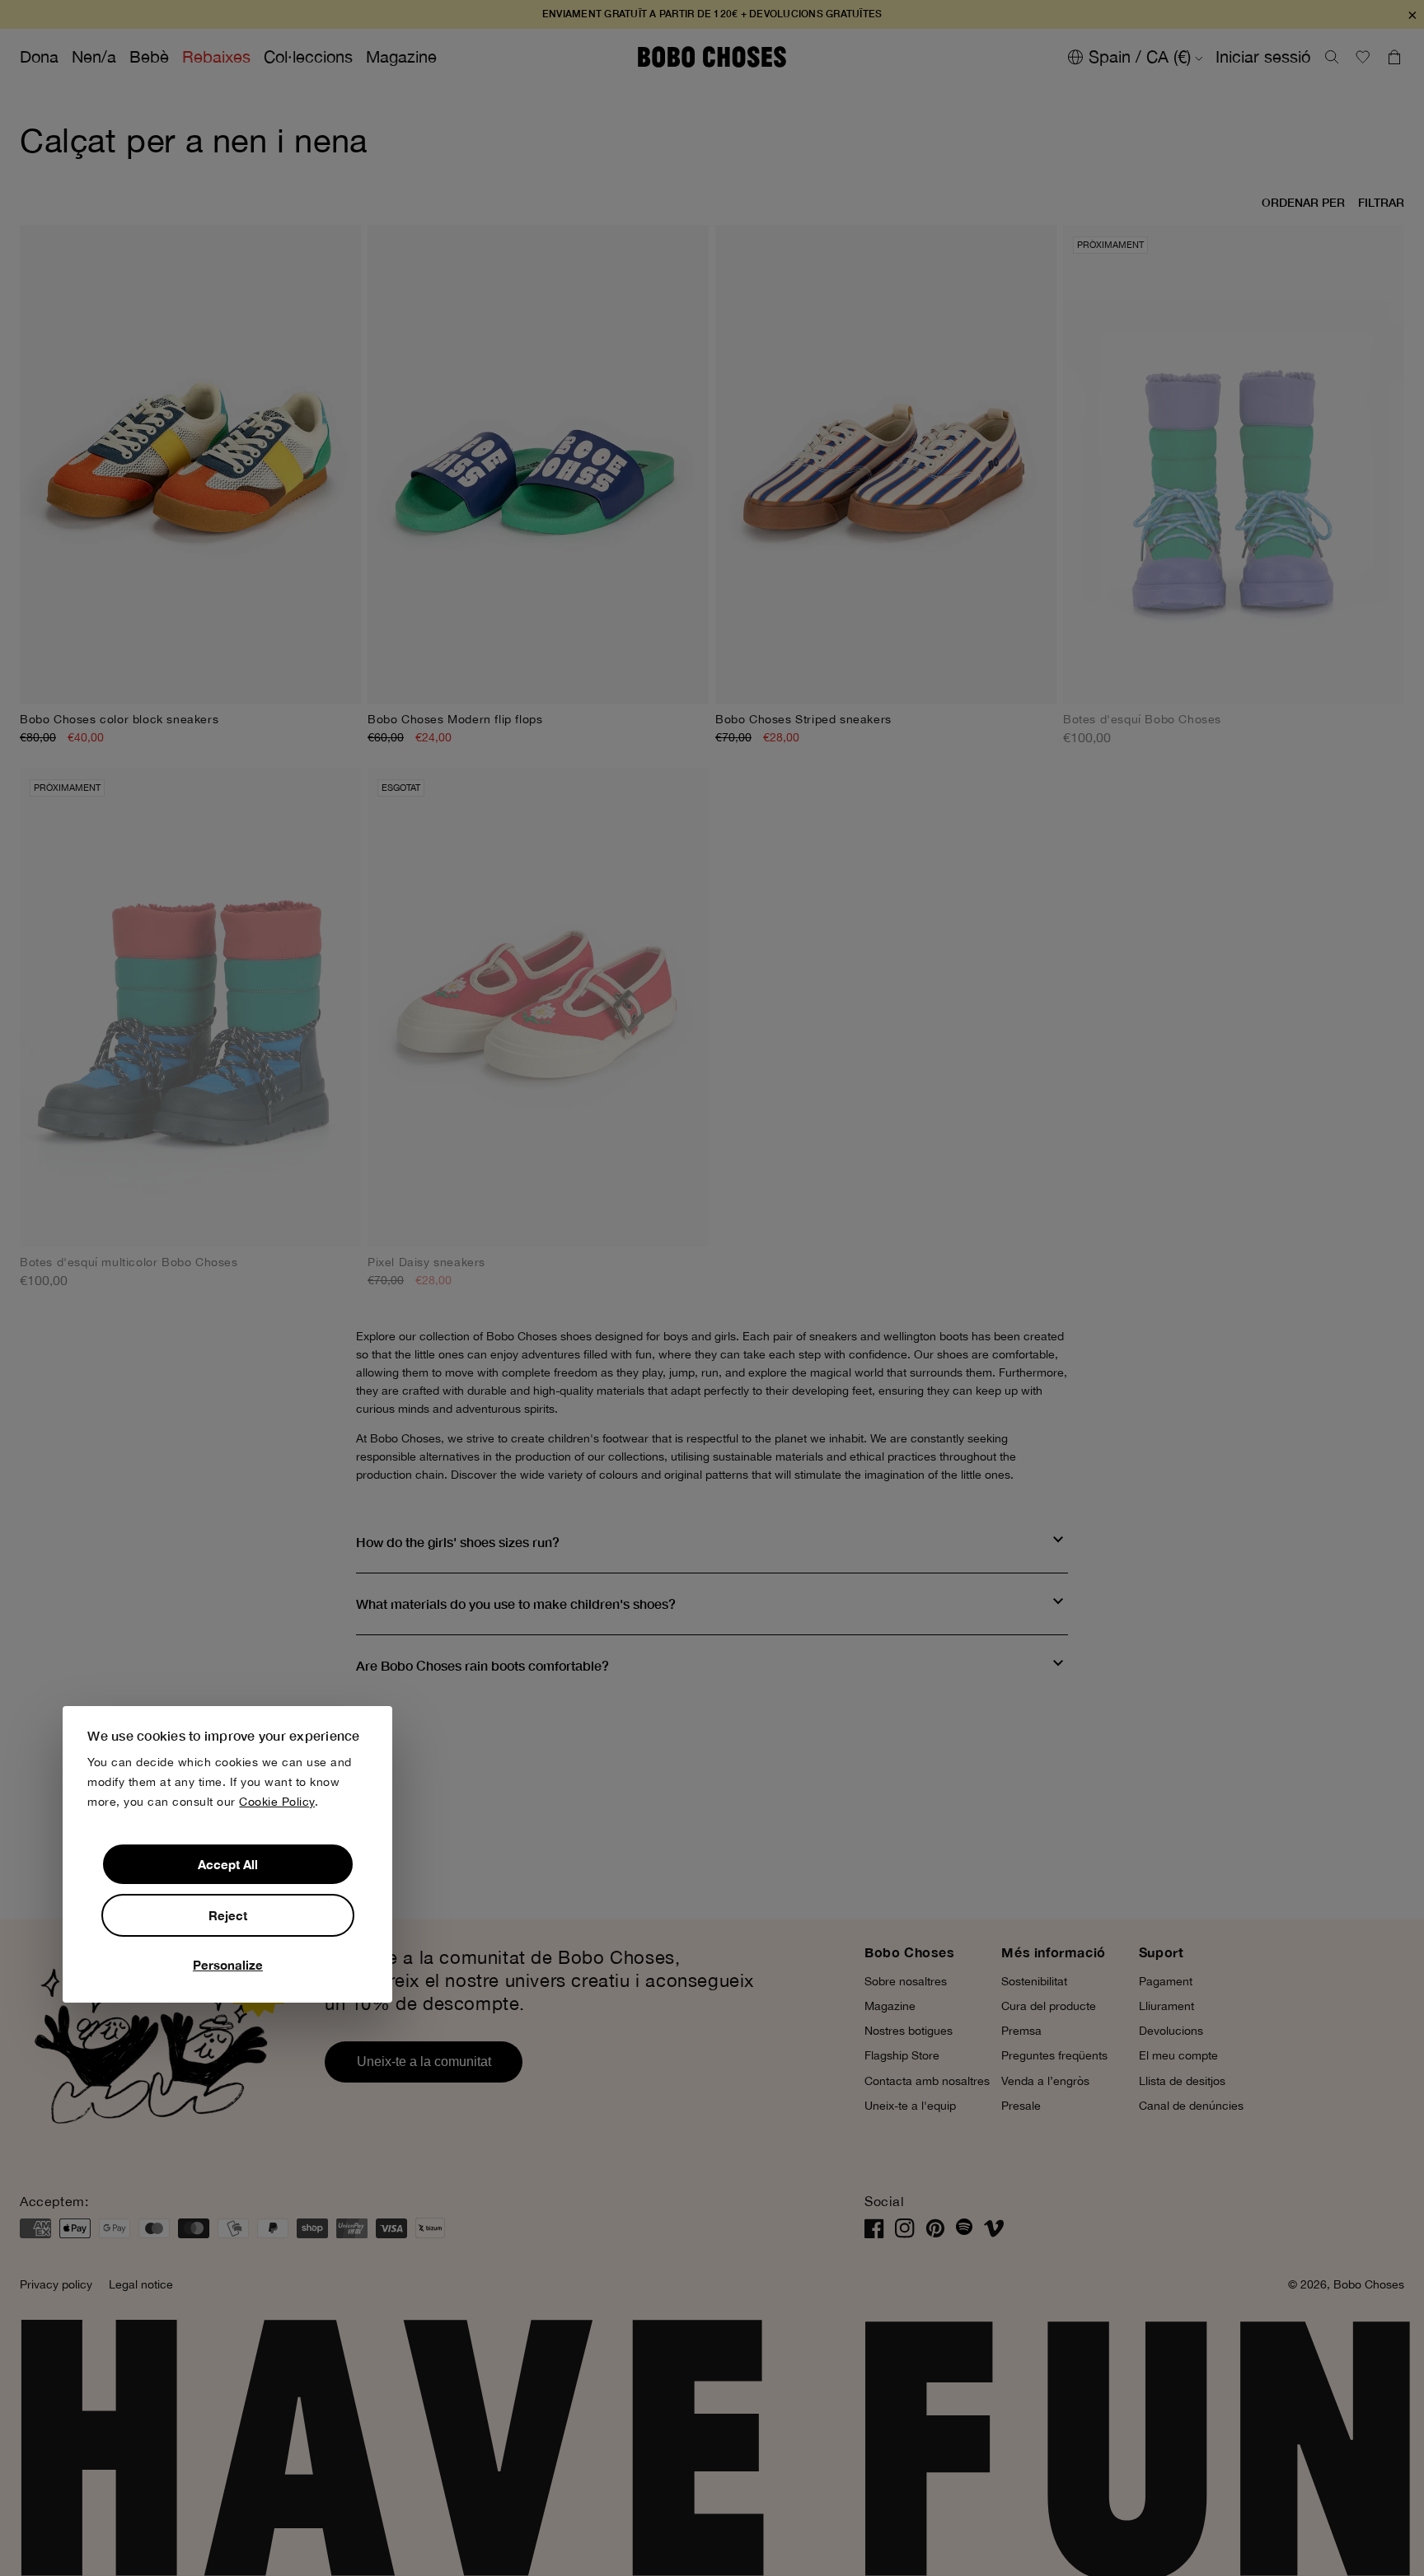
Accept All (228, 1864)
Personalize (228, 1965)
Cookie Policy (277, 1802)
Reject (228, 1915)
